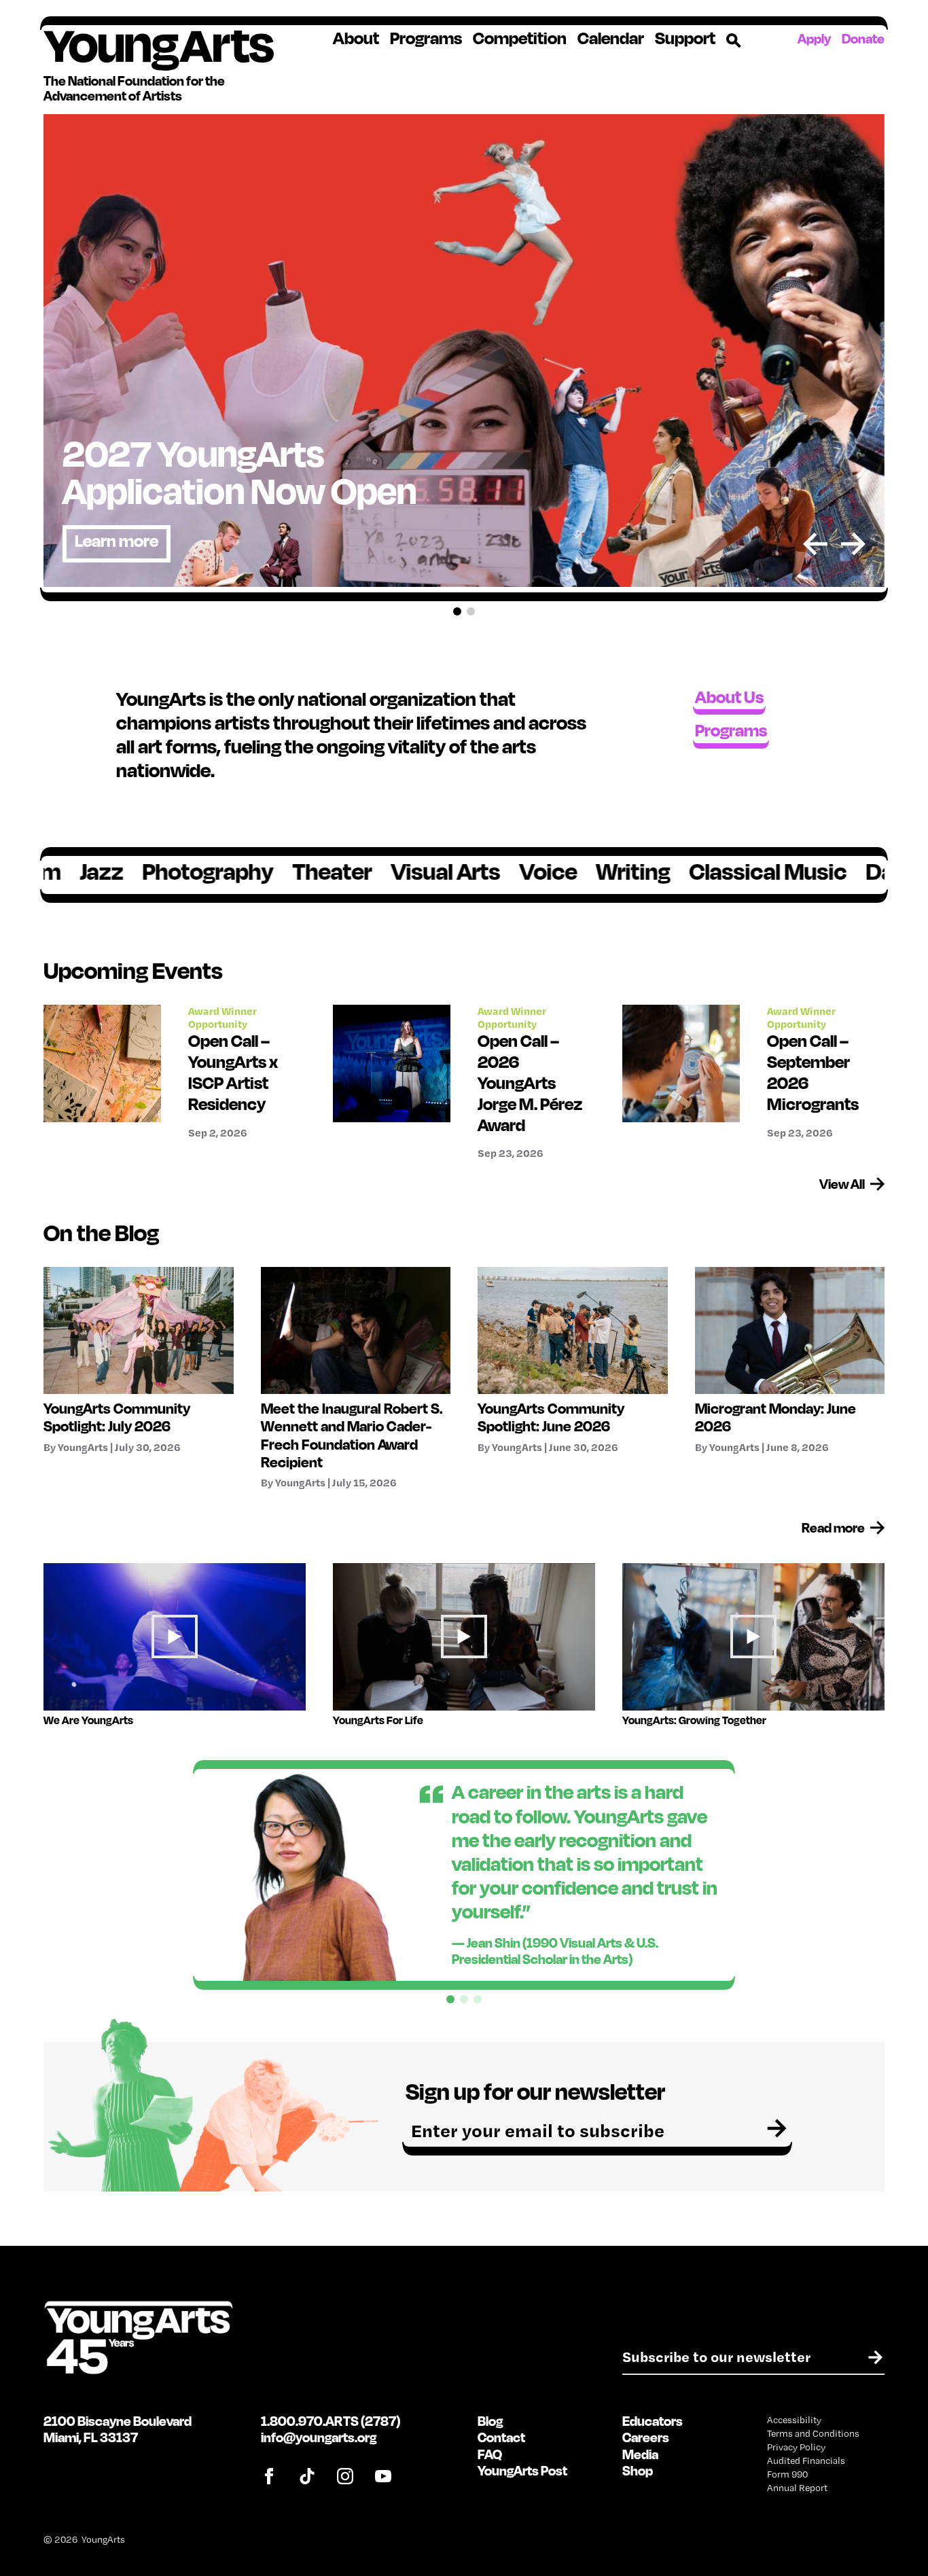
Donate (863, 38)
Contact (501, 2437)
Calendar (611, 38)
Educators (653, 2421)
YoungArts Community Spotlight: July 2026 (117, 1417)
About (356, 38)
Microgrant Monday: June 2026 (775, 1417)
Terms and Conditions (813, 2433)
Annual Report (797, 2488)
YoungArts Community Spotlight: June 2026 (551, 1417)
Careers (646, 2437)
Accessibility (794, 2420)
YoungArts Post (522, 2470)
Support (685, 38)
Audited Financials (806, 2461)
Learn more (117, 540)
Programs (426, 38)
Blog (490, 2421)
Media (640, 2454)
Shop (638, 2470)
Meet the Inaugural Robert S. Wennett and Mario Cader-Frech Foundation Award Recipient (352, 1435)
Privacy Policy (796, 2447)
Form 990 (787, 2474)
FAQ (490, 2454)
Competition (520, 38)
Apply (814, 38)
